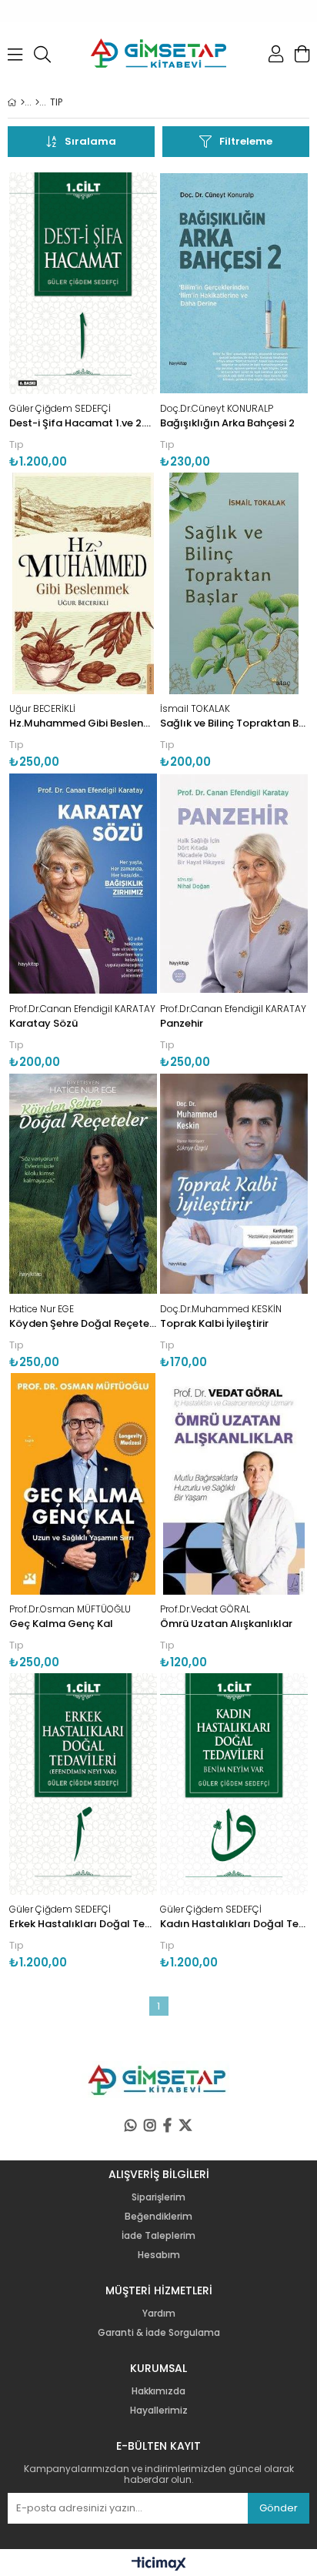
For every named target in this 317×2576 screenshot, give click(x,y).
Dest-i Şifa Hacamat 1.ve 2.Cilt (83, 416)
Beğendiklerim (158, 2217)
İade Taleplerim (158, 2236)
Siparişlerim (158, 2197)
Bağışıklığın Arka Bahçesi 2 (227, 416)
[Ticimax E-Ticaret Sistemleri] (159, 2564)
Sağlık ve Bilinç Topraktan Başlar (234, 716)
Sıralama (90, 141)
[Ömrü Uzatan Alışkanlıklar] (234, 1484)
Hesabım (159, 2255)
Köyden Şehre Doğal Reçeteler (83, 1316)
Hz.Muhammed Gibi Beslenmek (83, 716)
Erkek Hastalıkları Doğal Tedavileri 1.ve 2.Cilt (83, 1917)
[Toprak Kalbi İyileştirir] (234, 1184)
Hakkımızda (158, 2391)
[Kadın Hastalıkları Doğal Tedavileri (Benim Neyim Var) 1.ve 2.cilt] (234, 1784)
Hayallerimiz (159, 2411)
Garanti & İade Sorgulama (159, 2333)
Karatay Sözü (82, 1016)
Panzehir (233, 1016)
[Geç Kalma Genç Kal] (83, 1484)
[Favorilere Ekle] (83, 321)
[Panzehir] (234, 884)
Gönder (279, 2508)
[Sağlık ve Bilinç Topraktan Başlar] (234, 583)
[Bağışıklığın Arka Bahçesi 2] (234, 283)
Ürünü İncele (114, 321)
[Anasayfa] (23, 102)
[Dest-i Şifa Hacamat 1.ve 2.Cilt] (83, 283)
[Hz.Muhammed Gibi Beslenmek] (83, 583)
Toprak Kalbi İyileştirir (221, 1316)
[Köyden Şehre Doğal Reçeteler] (83, 1184)
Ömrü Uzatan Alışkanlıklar (226, 1617)
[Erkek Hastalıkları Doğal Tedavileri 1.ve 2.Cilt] (83, 1784)
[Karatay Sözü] (83, 884)
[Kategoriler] (37, 102)
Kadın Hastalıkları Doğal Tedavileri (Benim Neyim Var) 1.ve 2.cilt (234, 1917)
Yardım (159, 2314)
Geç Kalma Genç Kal (70, 1617)
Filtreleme (246, 141)
